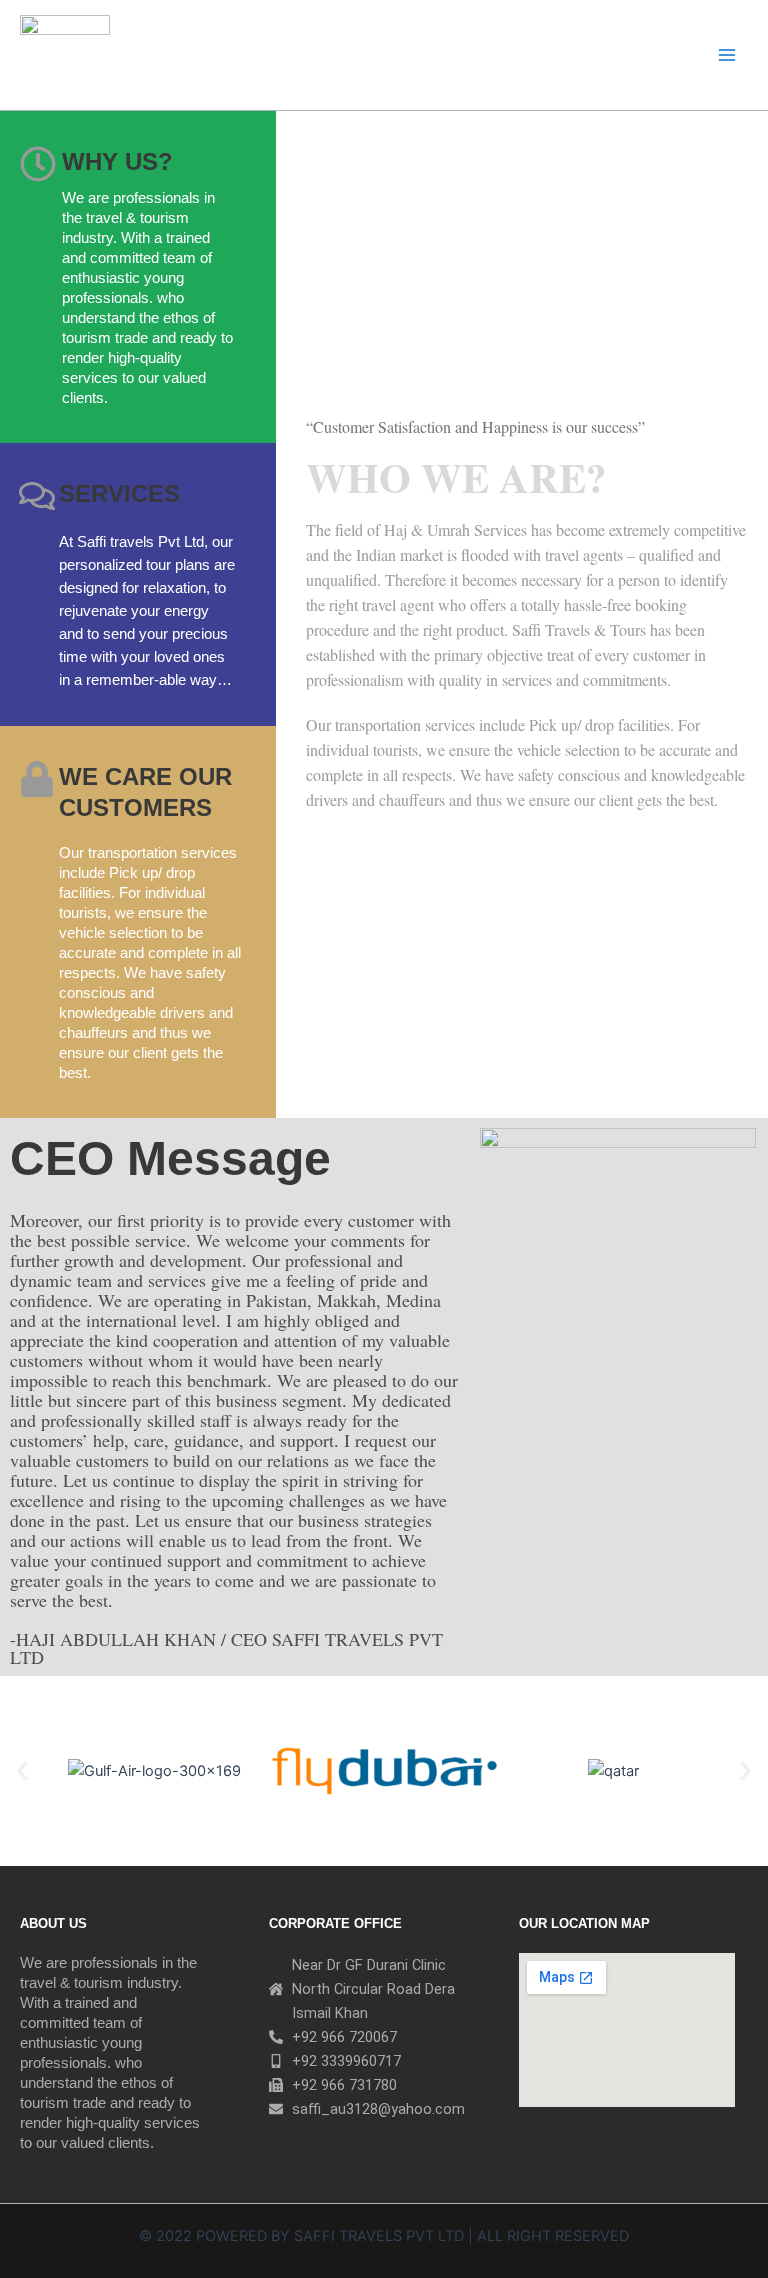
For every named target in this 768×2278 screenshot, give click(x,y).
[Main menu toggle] (727, 55)
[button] (22, 1770)
